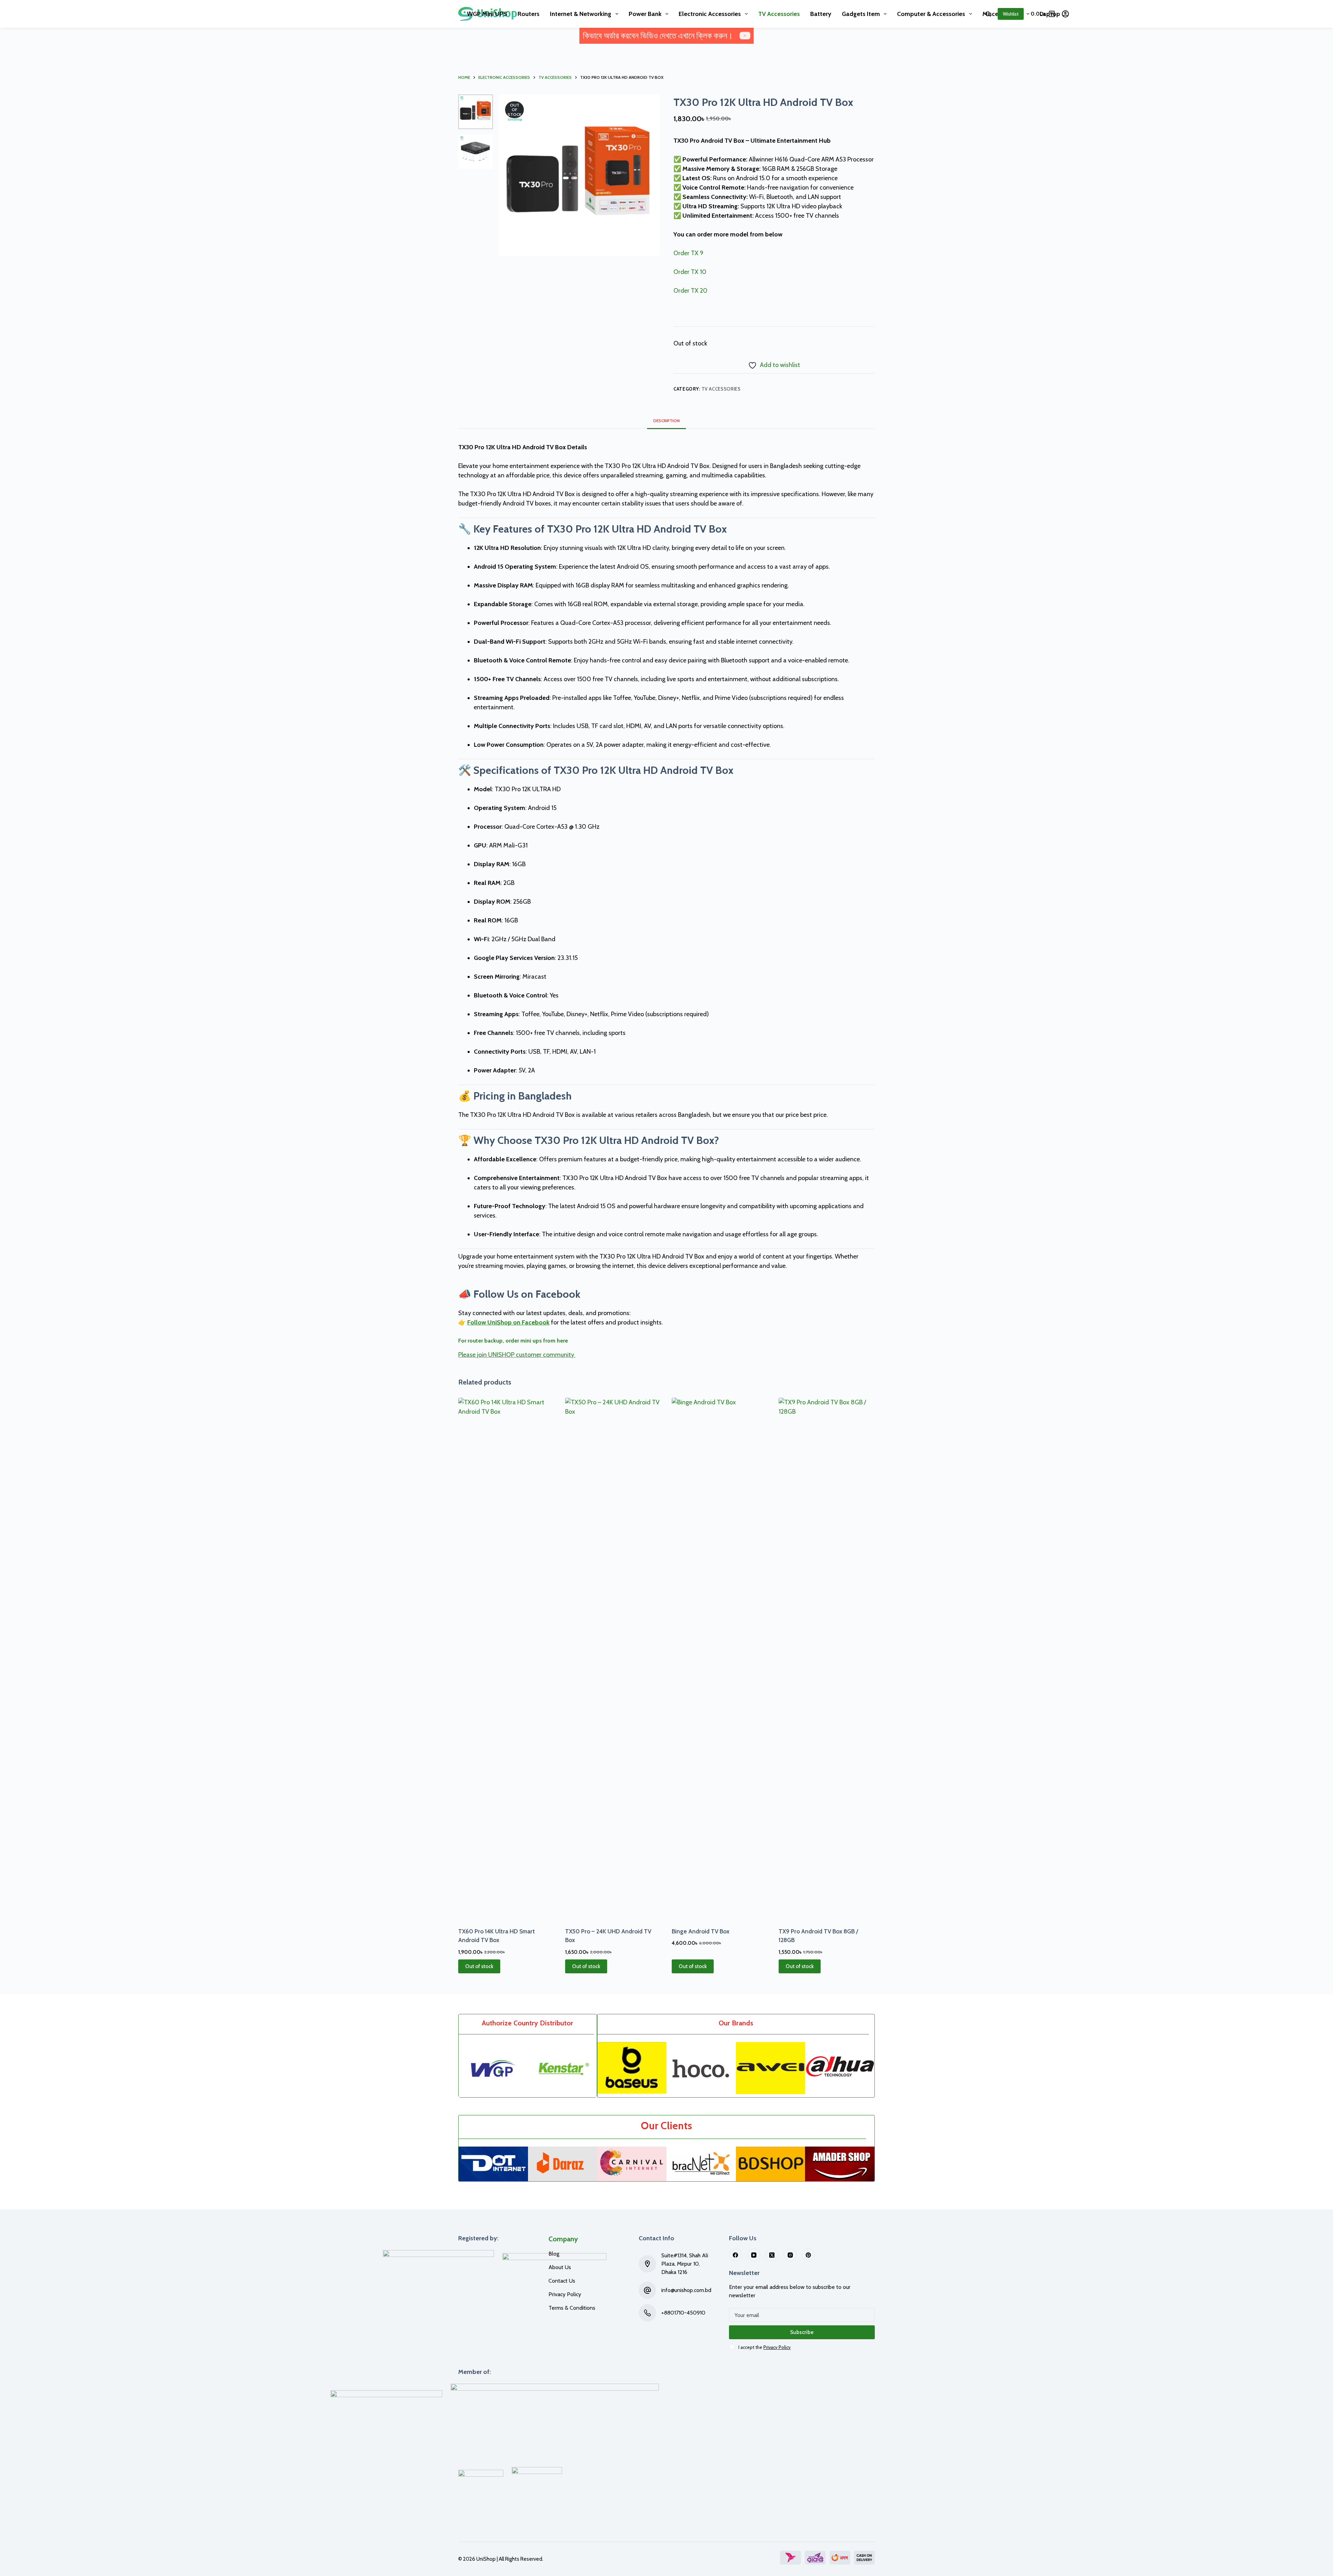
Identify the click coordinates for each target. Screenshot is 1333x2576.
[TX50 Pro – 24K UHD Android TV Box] (613, 1658)
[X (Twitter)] (772, 2255)
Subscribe (802, 2332)
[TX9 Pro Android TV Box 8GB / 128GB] (827, 1658)
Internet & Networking (581, 14)
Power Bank (645, 14)
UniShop (486, 2559)
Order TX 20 (690, 291)
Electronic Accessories (710, 14)
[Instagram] (790, 2255)
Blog (554, 2254)
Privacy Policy (565, 2294)
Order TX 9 (688, 253)
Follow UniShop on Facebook (508, 1322)
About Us (560, 2267)
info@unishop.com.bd (686, 2290)
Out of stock (479, 1966)
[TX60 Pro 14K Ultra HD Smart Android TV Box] (506, 1658)
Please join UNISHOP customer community (517, 1355)
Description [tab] (666, 421)
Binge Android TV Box (701, 1931)
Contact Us (562, 2281)
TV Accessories (779, 14)
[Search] (988, 14)
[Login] (1065, 14)
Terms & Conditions (572, 2308)
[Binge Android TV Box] (720, 1658)
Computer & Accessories (931, 14)
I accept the (765, 2347)
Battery (821, 14)
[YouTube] (754, 2255)
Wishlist (1011, 14)
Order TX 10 (690, 272)
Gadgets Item (861, 14)
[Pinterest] (808, 2255)
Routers (529, 14)
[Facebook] (736, 2255)
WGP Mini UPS (487, 14)
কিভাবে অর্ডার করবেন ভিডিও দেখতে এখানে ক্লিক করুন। (658, 36)
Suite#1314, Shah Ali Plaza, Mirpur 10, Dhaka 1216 (685, 2264)
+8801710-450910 (683, 2313)
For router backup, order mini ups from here (513, 1341)
